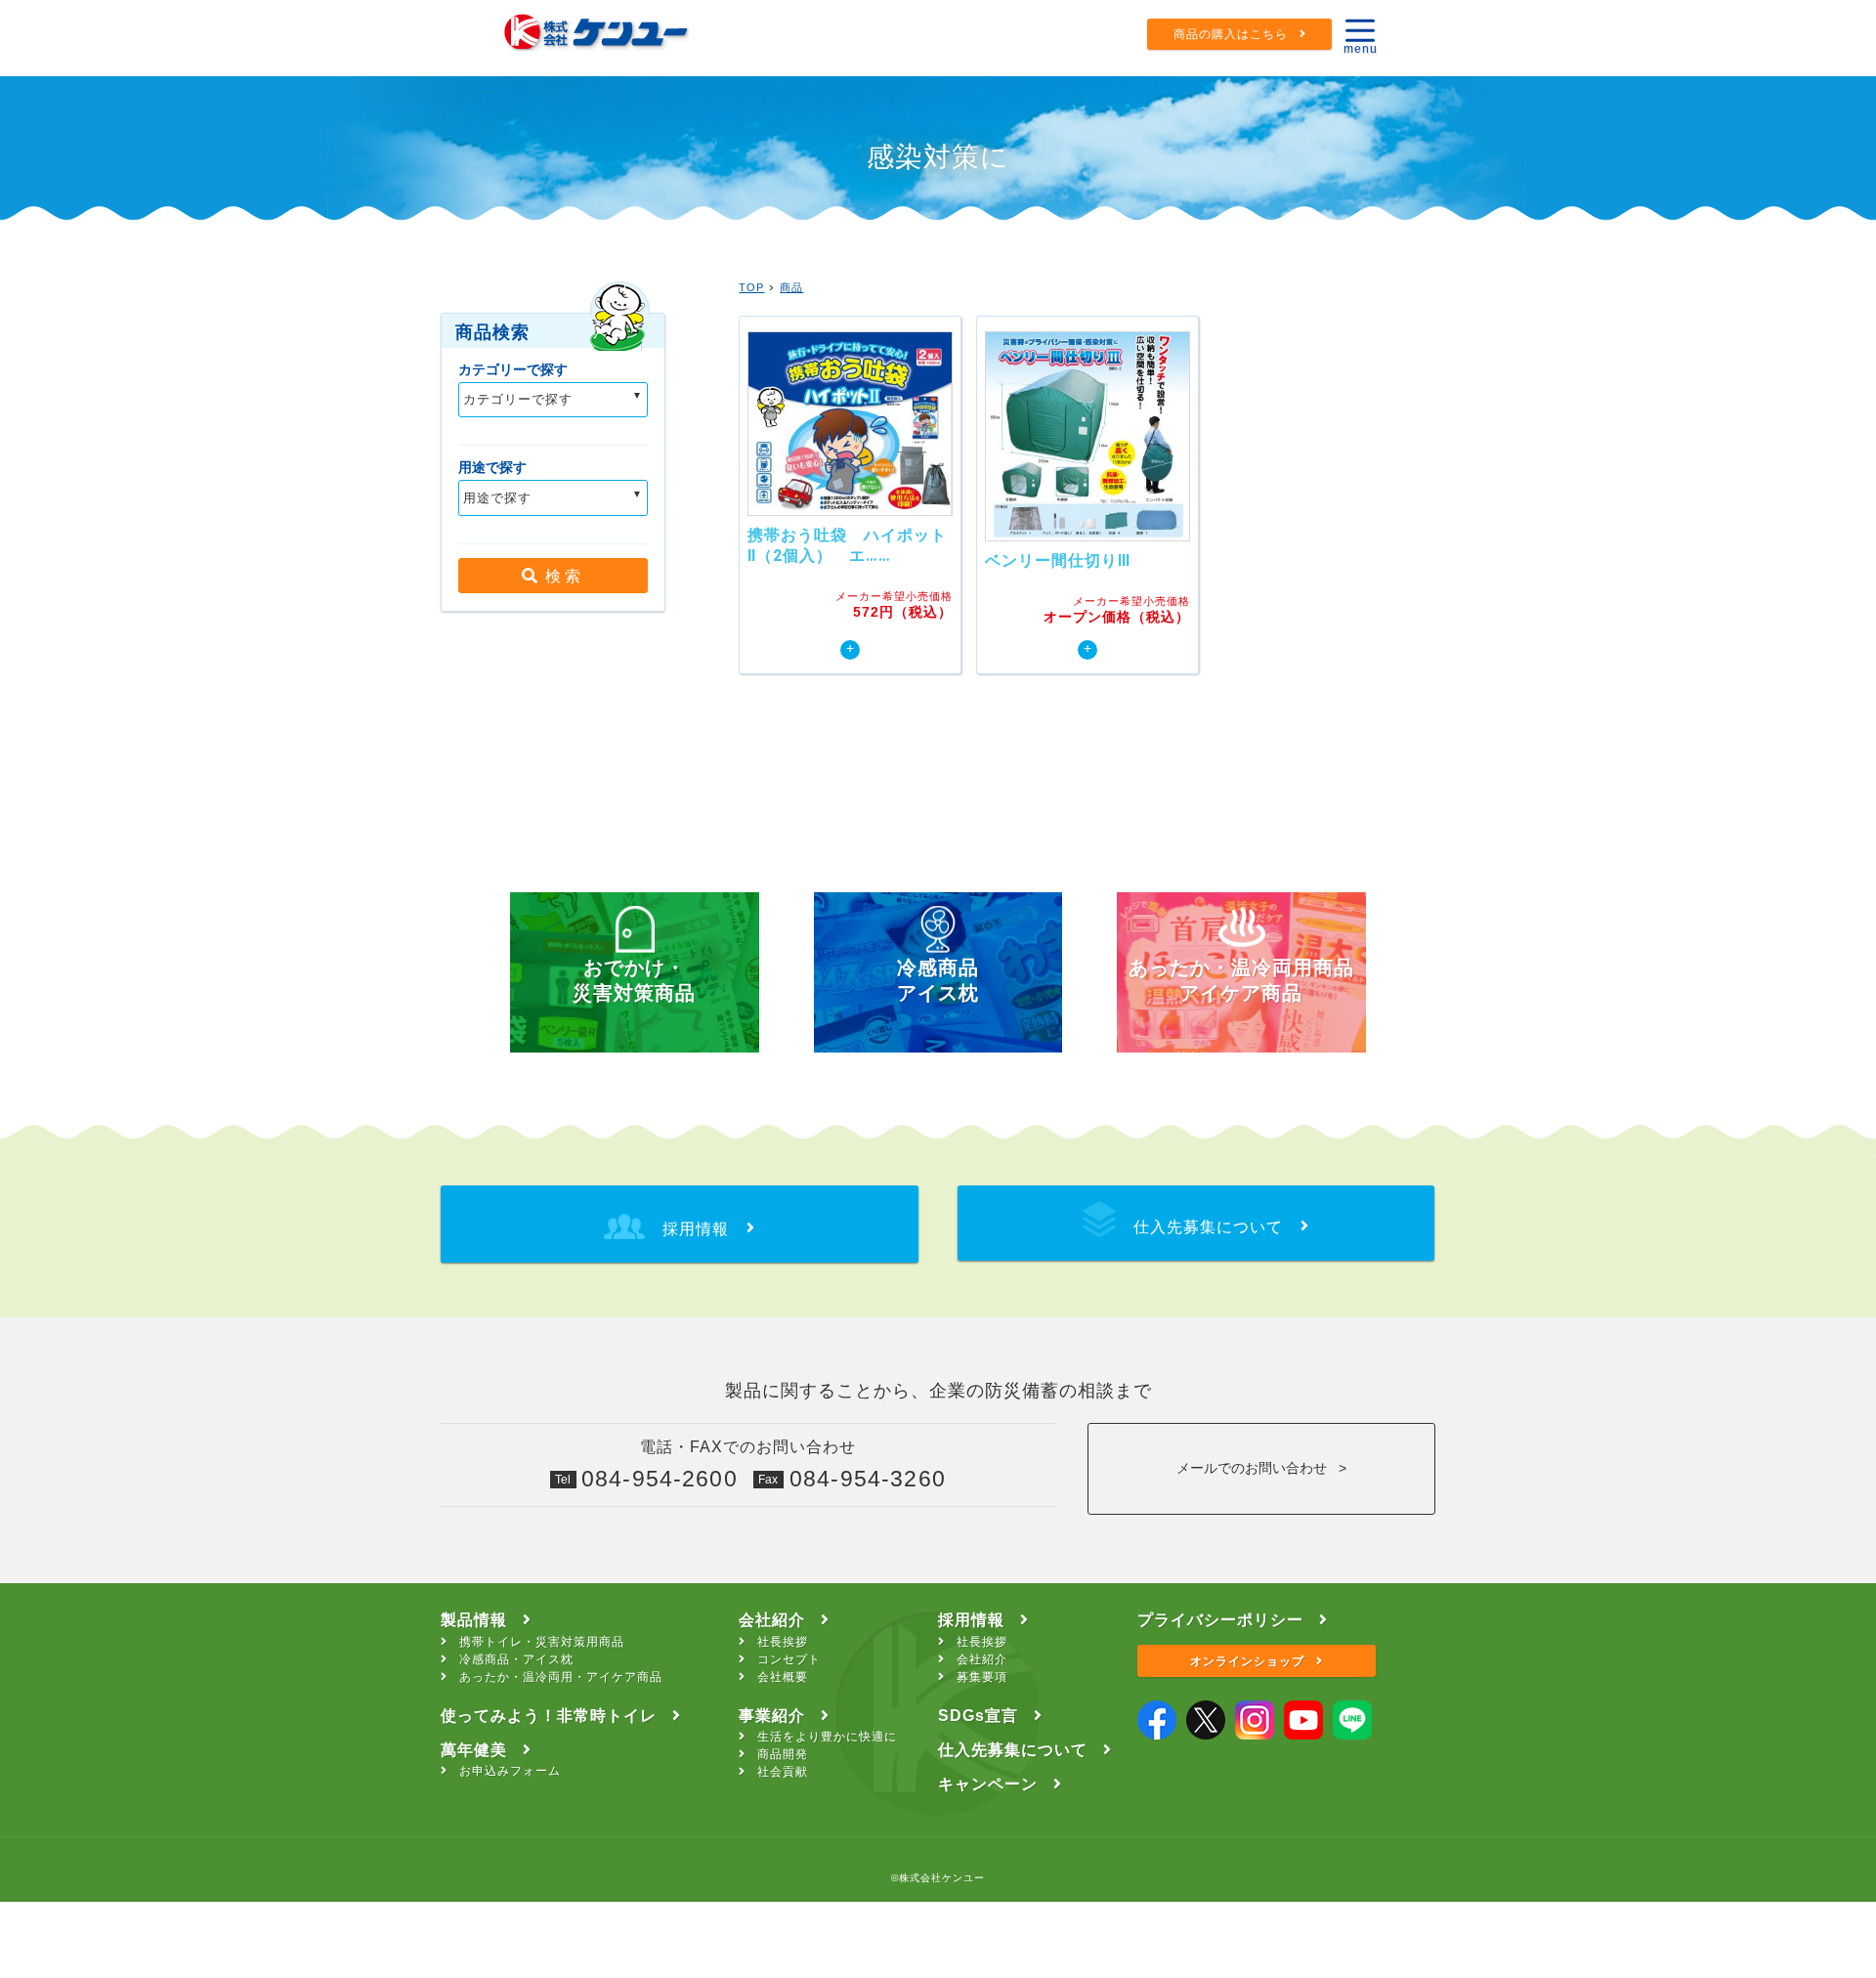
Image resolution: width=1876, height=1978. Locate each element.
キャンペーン (988, 1784)
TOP (751, 287)
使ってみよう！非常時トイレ (549, 1716)
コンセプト (789, 1659)
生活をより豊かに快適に (827, 1737)
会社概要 (783, 1677)
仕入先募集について (1013, 1750)
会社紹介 (772, 1620)
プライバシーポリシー (1220, 1620)
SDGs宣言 (978, 1716)
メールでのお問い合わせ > (1261, 1468)
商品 (791, 287)
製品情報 (474, 1620)
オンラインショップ (1247, 1661)
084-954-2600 (660, 1479)
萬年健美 (474, 1750)
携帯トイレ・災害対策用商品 (542, 1642)
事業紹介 (772, 1716)
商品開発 (783, 1754)
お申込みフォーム (510, 1771)
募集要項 (982, 1677)
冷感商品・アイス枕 (516, 1659)
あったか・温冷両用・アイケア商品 (561, 1677)
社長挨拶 (783, 1642)
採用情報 (971, 1620)
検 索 (559, 576)
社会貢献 (783, 1772)
